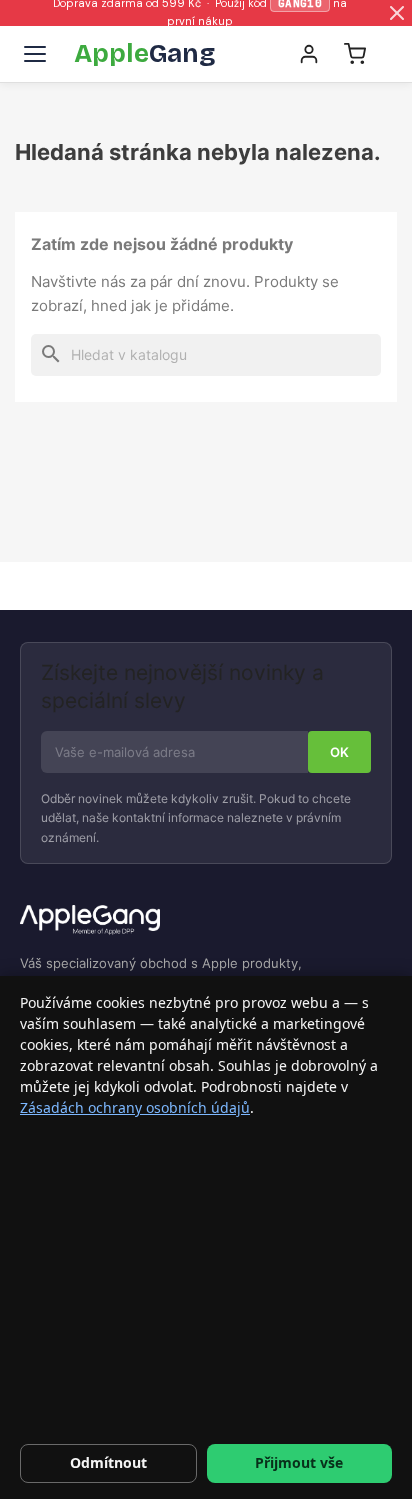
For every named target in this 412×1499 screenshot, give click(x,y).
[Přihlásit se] (309, 54)
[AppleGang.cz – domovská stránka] (206, 920)
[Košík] (355, 54)
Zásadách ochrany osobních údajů (135, 1107)
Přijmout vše (299, 1462)
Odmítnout (108, 1462)
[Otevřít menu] (35, 54)
